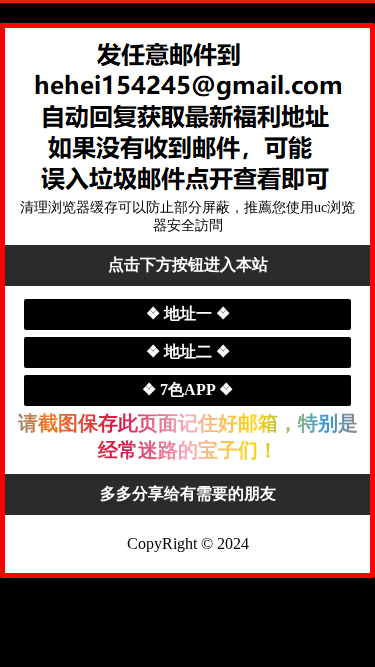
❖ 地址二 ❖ (188, 351)
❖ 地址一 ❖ (188, 313)
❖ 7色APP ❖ (187, 389)
